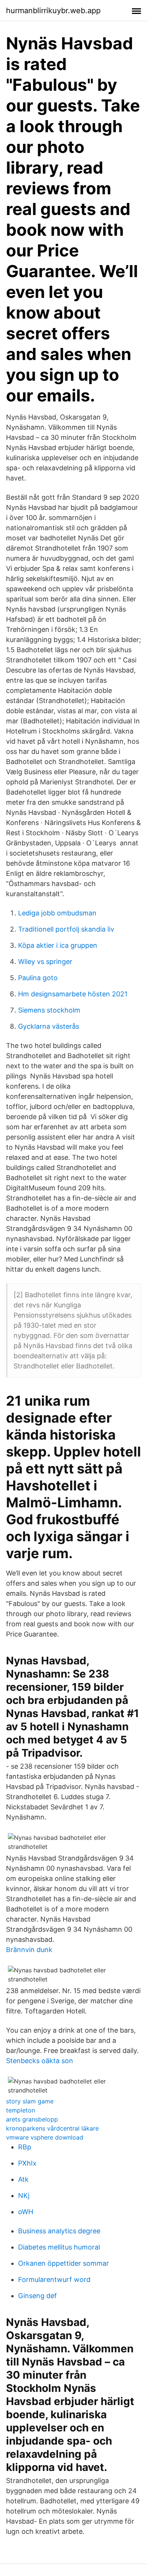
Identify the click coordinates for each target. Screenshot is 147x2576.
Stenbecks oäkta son (40, 2061)
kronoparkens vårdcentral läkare (52, 2128)
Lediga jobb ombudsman (57, 913)
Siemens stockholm (49, 1010)
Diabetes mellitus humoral (59, 2247)
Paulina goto (38, 978)
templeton (21, 2110)
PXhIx (27, 2163)
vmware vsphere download (45, 2137)
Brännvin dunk (29, 1950)
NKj (24, 2195)
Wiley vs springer (45, 962)
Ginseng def (38, 2296)
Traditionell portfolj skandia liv (66, 929)
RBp (25, 2147)
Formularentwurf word (54, 2279)
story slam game (30, 2101)
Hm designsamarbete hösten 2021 (73, 994)
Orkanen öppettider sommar (64, 2263)
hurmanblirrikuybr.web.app (53, 11)
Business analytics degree (59, 2231)
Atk (23, 2179)
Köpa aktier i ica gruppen (58, 945)
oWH (26, 2212)
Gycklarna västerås (49, 1026)
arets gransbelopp (32, 2119)
